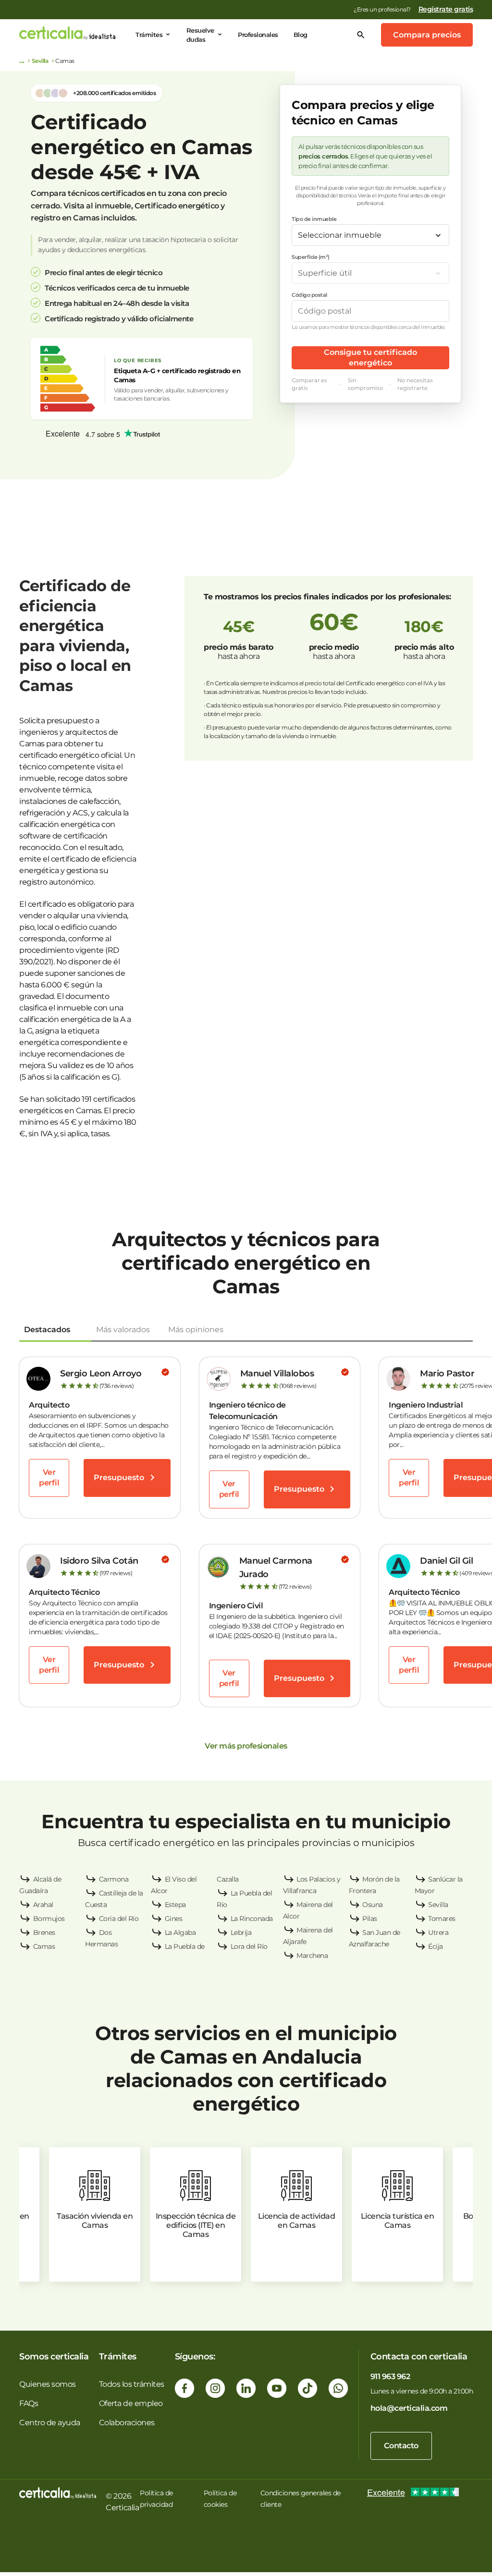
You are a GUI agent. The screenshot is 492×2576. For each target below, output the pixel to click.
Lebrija (241, 1932)
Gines (174, 1919)
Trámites (149, 35)
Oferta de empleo (131, 2403)
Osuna (373, 1905)
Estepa (175, 1905)
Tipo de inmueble (314, 219)
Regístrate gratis (446, 9)
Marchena (312, 1956)
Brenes (44, 1932)
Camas (44, 1946)
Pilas (370, 1919)
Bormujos (49, 1919)
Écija (436, 1946)
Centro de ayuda (50, 2423)
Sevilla (40, 61)
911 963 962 (390, 2376)
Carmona (114, 1879)
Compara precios (427, 35)
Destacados (47, 1330)
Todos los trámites (132, 2384)
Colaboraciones (127, 2423)
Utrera (438, 1932)
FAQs (29, 2403)
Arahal (43, 1905)
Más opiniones (196, 1330)
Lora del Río (249, 1946)
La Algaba (180, 1932)
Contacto (401, 2446)
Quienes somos (48, 2384)
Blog (301, 35)
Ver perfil (49, 1477)
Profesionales (258, 35)
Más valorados (123, 1330)
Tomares (442, 1919)
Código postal (309, 295)
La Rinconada (252, 1919)
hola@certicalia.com (409, 2408)
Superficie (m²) (311, 257)
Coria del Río (119, 1919)
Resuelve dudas (200, 35)
